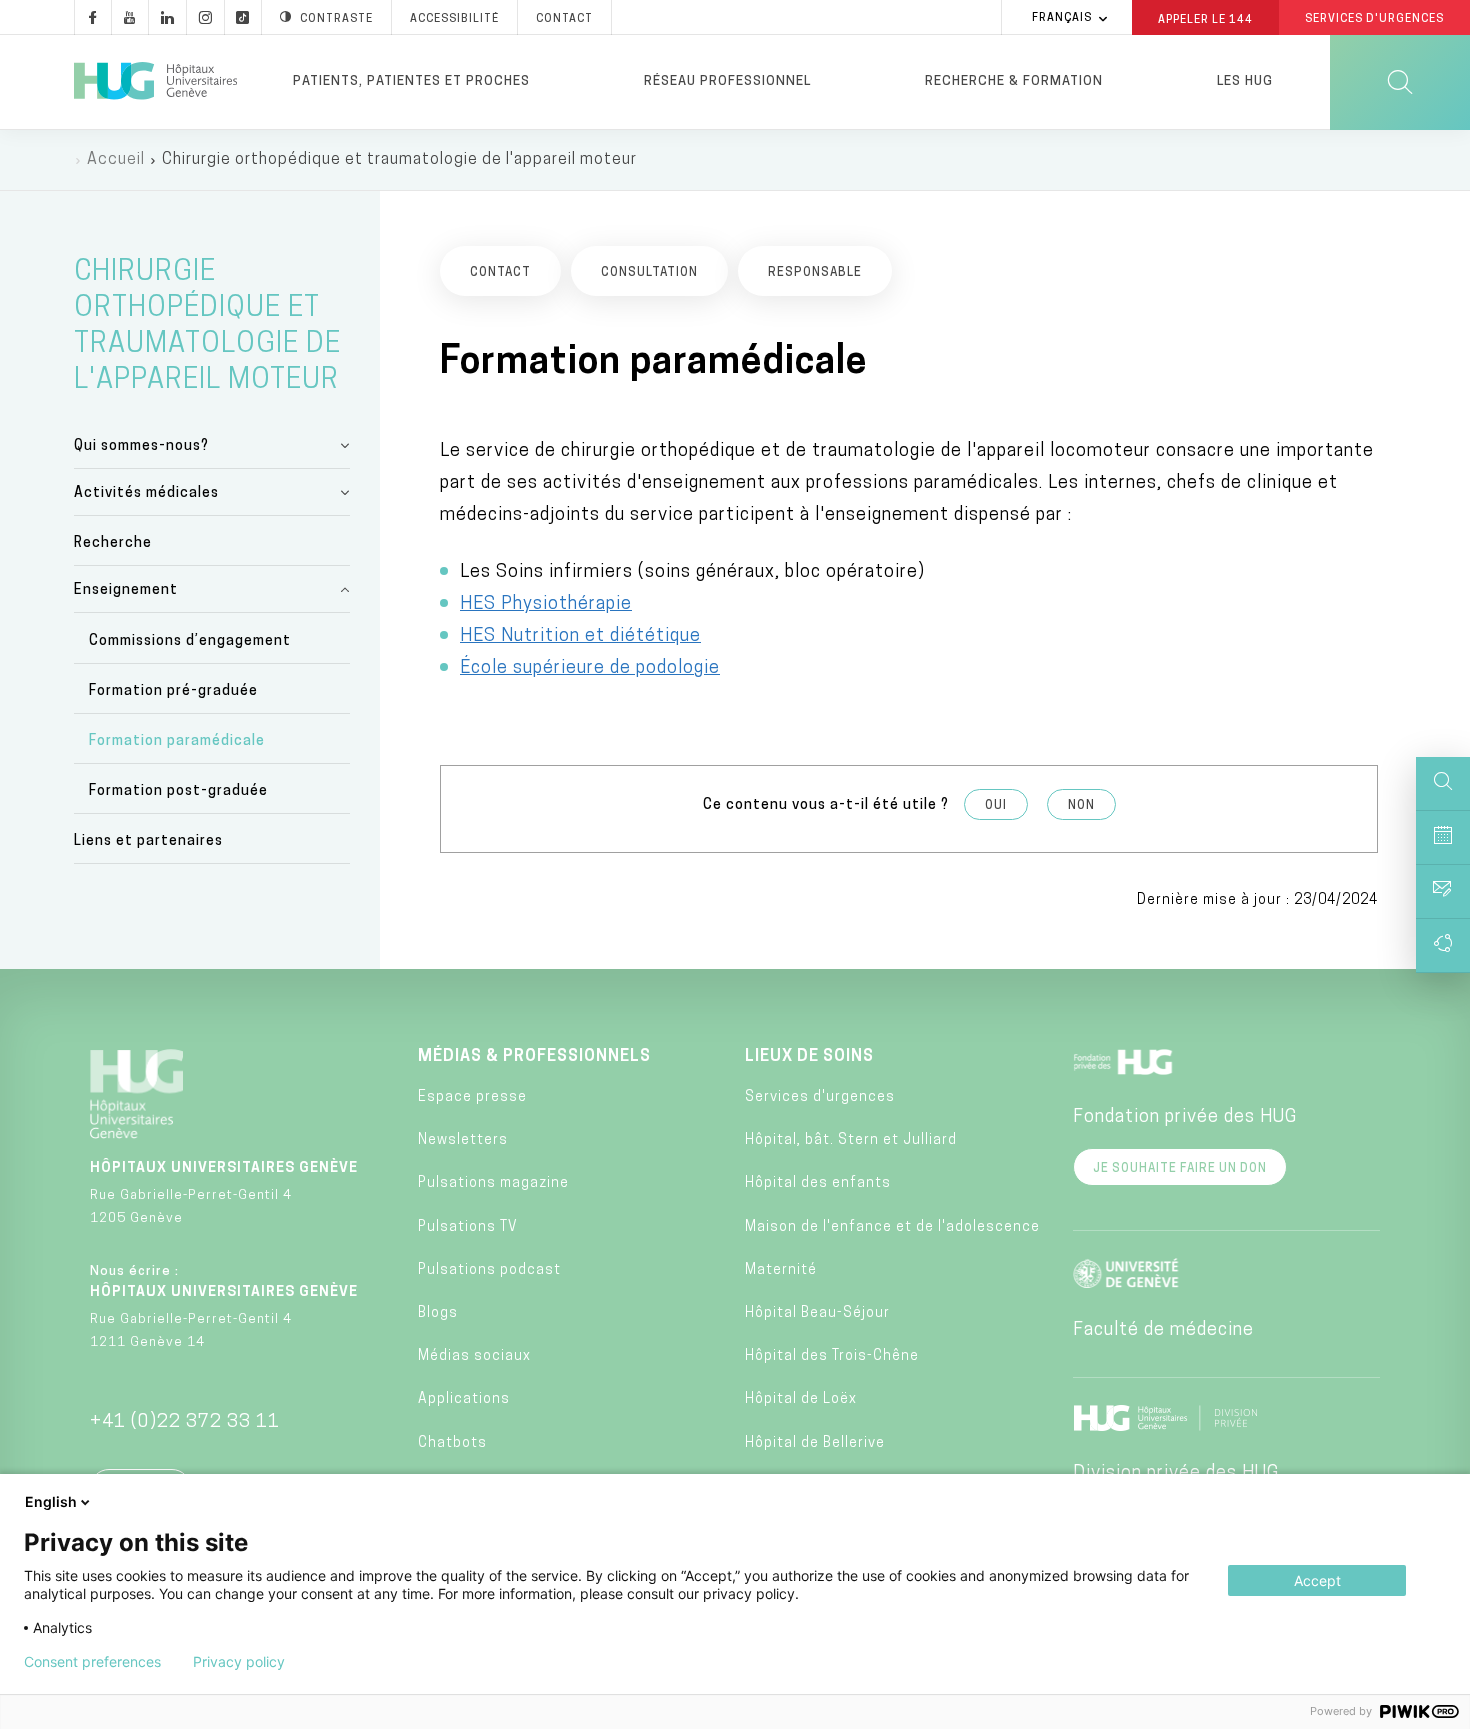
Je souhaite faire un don (1180, 1169)
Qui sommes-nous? (141, 446)
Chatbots (452, 1443)
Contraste (336, 19)
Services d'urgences (820, 1097)
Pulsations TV (468, 1227)
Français (1062, 18)
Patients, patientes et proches (411, 81)
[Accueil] (155, 82)
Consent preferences (92, 1662)
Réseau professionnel (727, 81)
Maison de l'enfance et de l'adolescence (892, 1227)
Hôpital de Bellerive (815, 1443)
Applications (464, 1399)
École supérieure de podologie (590, 669)
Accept (1317, 1580)
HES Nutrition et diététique (580, 637)
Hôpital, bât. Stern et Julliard (851, 1140)
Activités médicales (146, 493)
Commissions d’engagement (190, 641)
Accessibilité (454, 19)
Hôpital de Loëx (801, 1399)
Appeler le (1205, 19)
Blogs (438, 1313)
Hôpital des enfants (818, 1183)
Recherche (113, 543)
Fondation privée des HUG (1185, 1118)
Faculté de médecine (1163, 1331)
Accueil (116, 160)
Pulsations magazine (493, 1183)
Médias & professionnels (534, 1057)
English (51, 1501)
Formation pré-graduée (173, 691)
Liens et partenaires (148, 841)
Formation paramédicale (177, 741)
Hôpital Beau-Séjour (817, 1313)
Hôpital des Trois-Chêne (832, 1356)
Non (1081, 806)
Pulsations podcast (489, 1270)
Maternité (781, 1270)
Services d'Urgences (1374, 19)
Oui (996, 806)
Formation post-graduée (178, 791)
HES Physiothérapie (546, 605)
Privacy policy (239, 1662)
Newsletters (463, 1140)
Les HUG (1245, 81)
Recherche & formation (1014, 81)
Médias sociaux (474, 1356)
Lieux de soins (809, 1057)
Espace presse (472, 1097)
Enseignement (126, 590)
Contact (564, 19)
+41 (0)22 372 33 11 (185, 1423)
